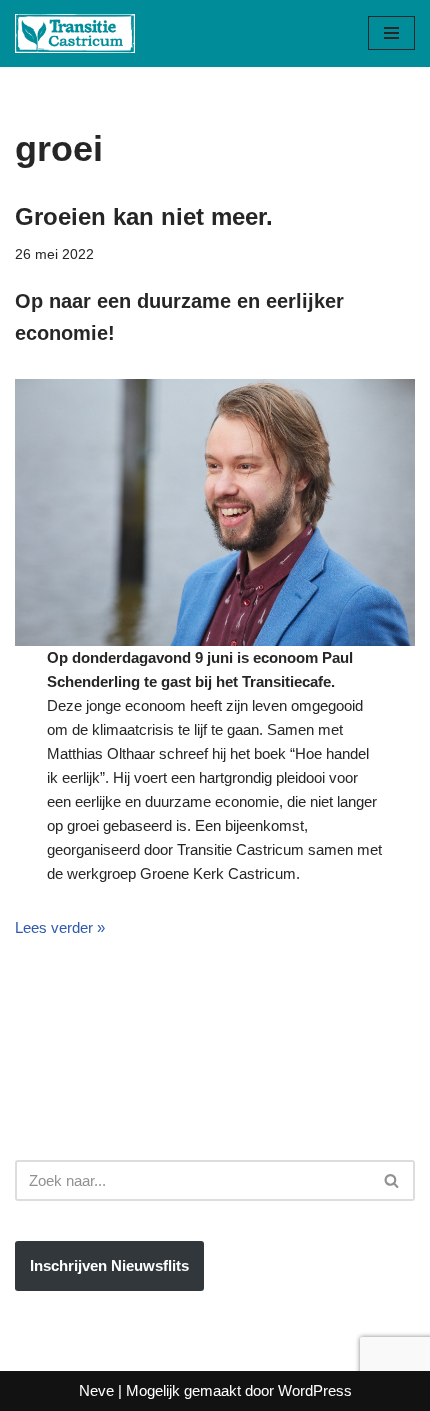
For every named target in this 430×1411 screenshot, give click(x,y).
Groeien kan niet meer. (144, 216)
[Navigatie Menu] (391, 33)
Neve (96, 1390)
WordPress (315, 1390)
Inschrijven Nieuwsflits (109, 1265)
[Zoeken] (392, 1180)
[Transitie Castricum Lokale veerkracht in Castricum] (75, 33)
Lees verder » (60, 927)
